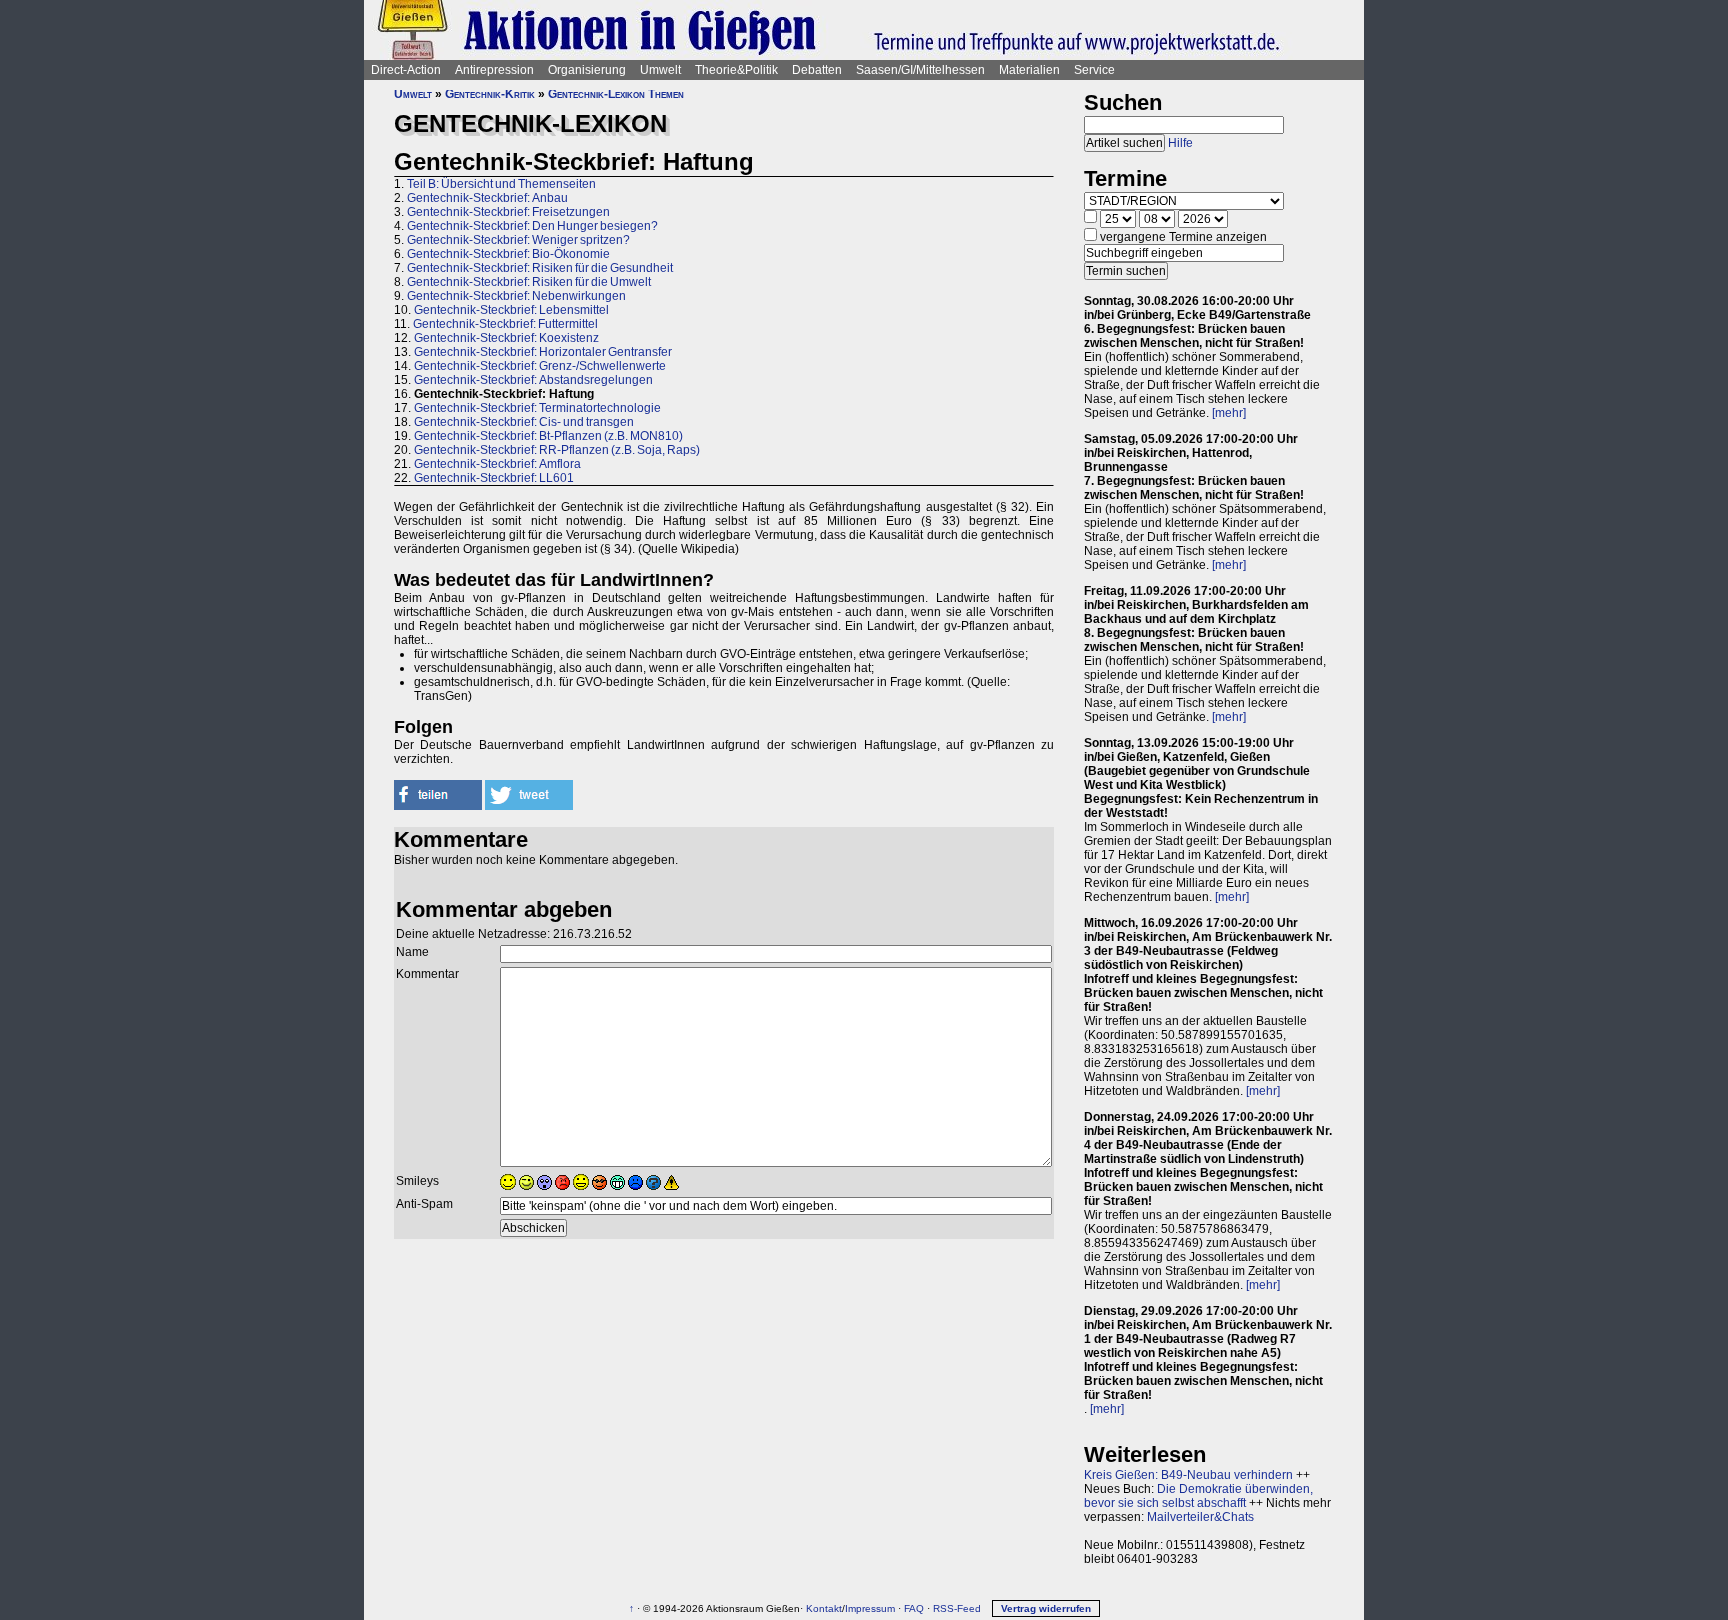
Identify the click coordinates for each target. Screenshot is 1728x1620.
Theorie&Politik (736, 70)
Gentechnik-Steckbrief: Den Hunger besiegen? (532, 226)
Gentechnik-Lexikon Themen (616, 94)
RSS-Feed (957, 1608)
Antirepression (494, 70)
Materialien (1029, 70)
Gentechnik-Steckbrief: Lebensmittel (511, 310)
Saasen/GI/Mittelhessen (920, 70)
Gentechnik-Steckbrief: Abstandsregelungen (533, 380)
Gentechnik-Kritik (490, 94)
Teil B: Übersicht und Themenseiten (501, 184)
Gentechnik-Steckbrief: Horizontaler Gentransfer (543, 352)
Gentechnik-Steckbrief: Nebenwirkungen (516, 296)
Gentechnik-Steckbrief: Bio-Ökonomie (508, 254)
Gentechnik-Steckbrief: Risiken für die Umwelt (529, 282)
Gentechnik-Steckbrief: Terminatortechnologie (537, 408)
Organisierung (587, 70)
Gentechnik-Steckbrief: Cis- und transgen (524, 422)
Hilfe (1180, 143)
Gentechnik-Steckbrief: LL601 (494, 478)
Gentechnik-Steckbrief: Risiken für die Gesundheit (540, 268)
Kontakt (824, 1608)
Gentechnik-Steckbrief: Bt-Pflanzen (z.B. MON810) (548, 436)
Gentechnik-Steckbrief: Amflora (497, 464)
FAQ (914, 1608)
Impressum (870, 1608)
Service (1094, 70)
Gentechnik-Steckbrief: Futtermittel (505, 324)
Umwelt (660, 70)
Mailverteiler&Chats (1200, 1517)
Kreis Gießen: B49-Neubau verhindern (1188, 1475)
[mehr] (1229, 413)
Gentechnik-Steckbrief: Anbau (487, 198)
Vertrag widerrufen (1046, 1608)
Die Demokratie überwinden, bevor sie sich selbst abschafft (1198, 1496)
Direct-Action (406, 70)
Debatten (817, 70)
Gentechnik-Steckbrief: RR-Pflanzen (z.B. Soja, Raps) (557, 450)
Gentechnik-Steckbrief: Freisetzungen (508, 212)
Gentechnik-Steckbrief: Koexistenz (506, 338)
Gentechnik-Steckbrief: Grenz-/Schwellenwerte (540, 366)
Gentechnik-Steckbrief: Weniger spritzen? (518, 240)
